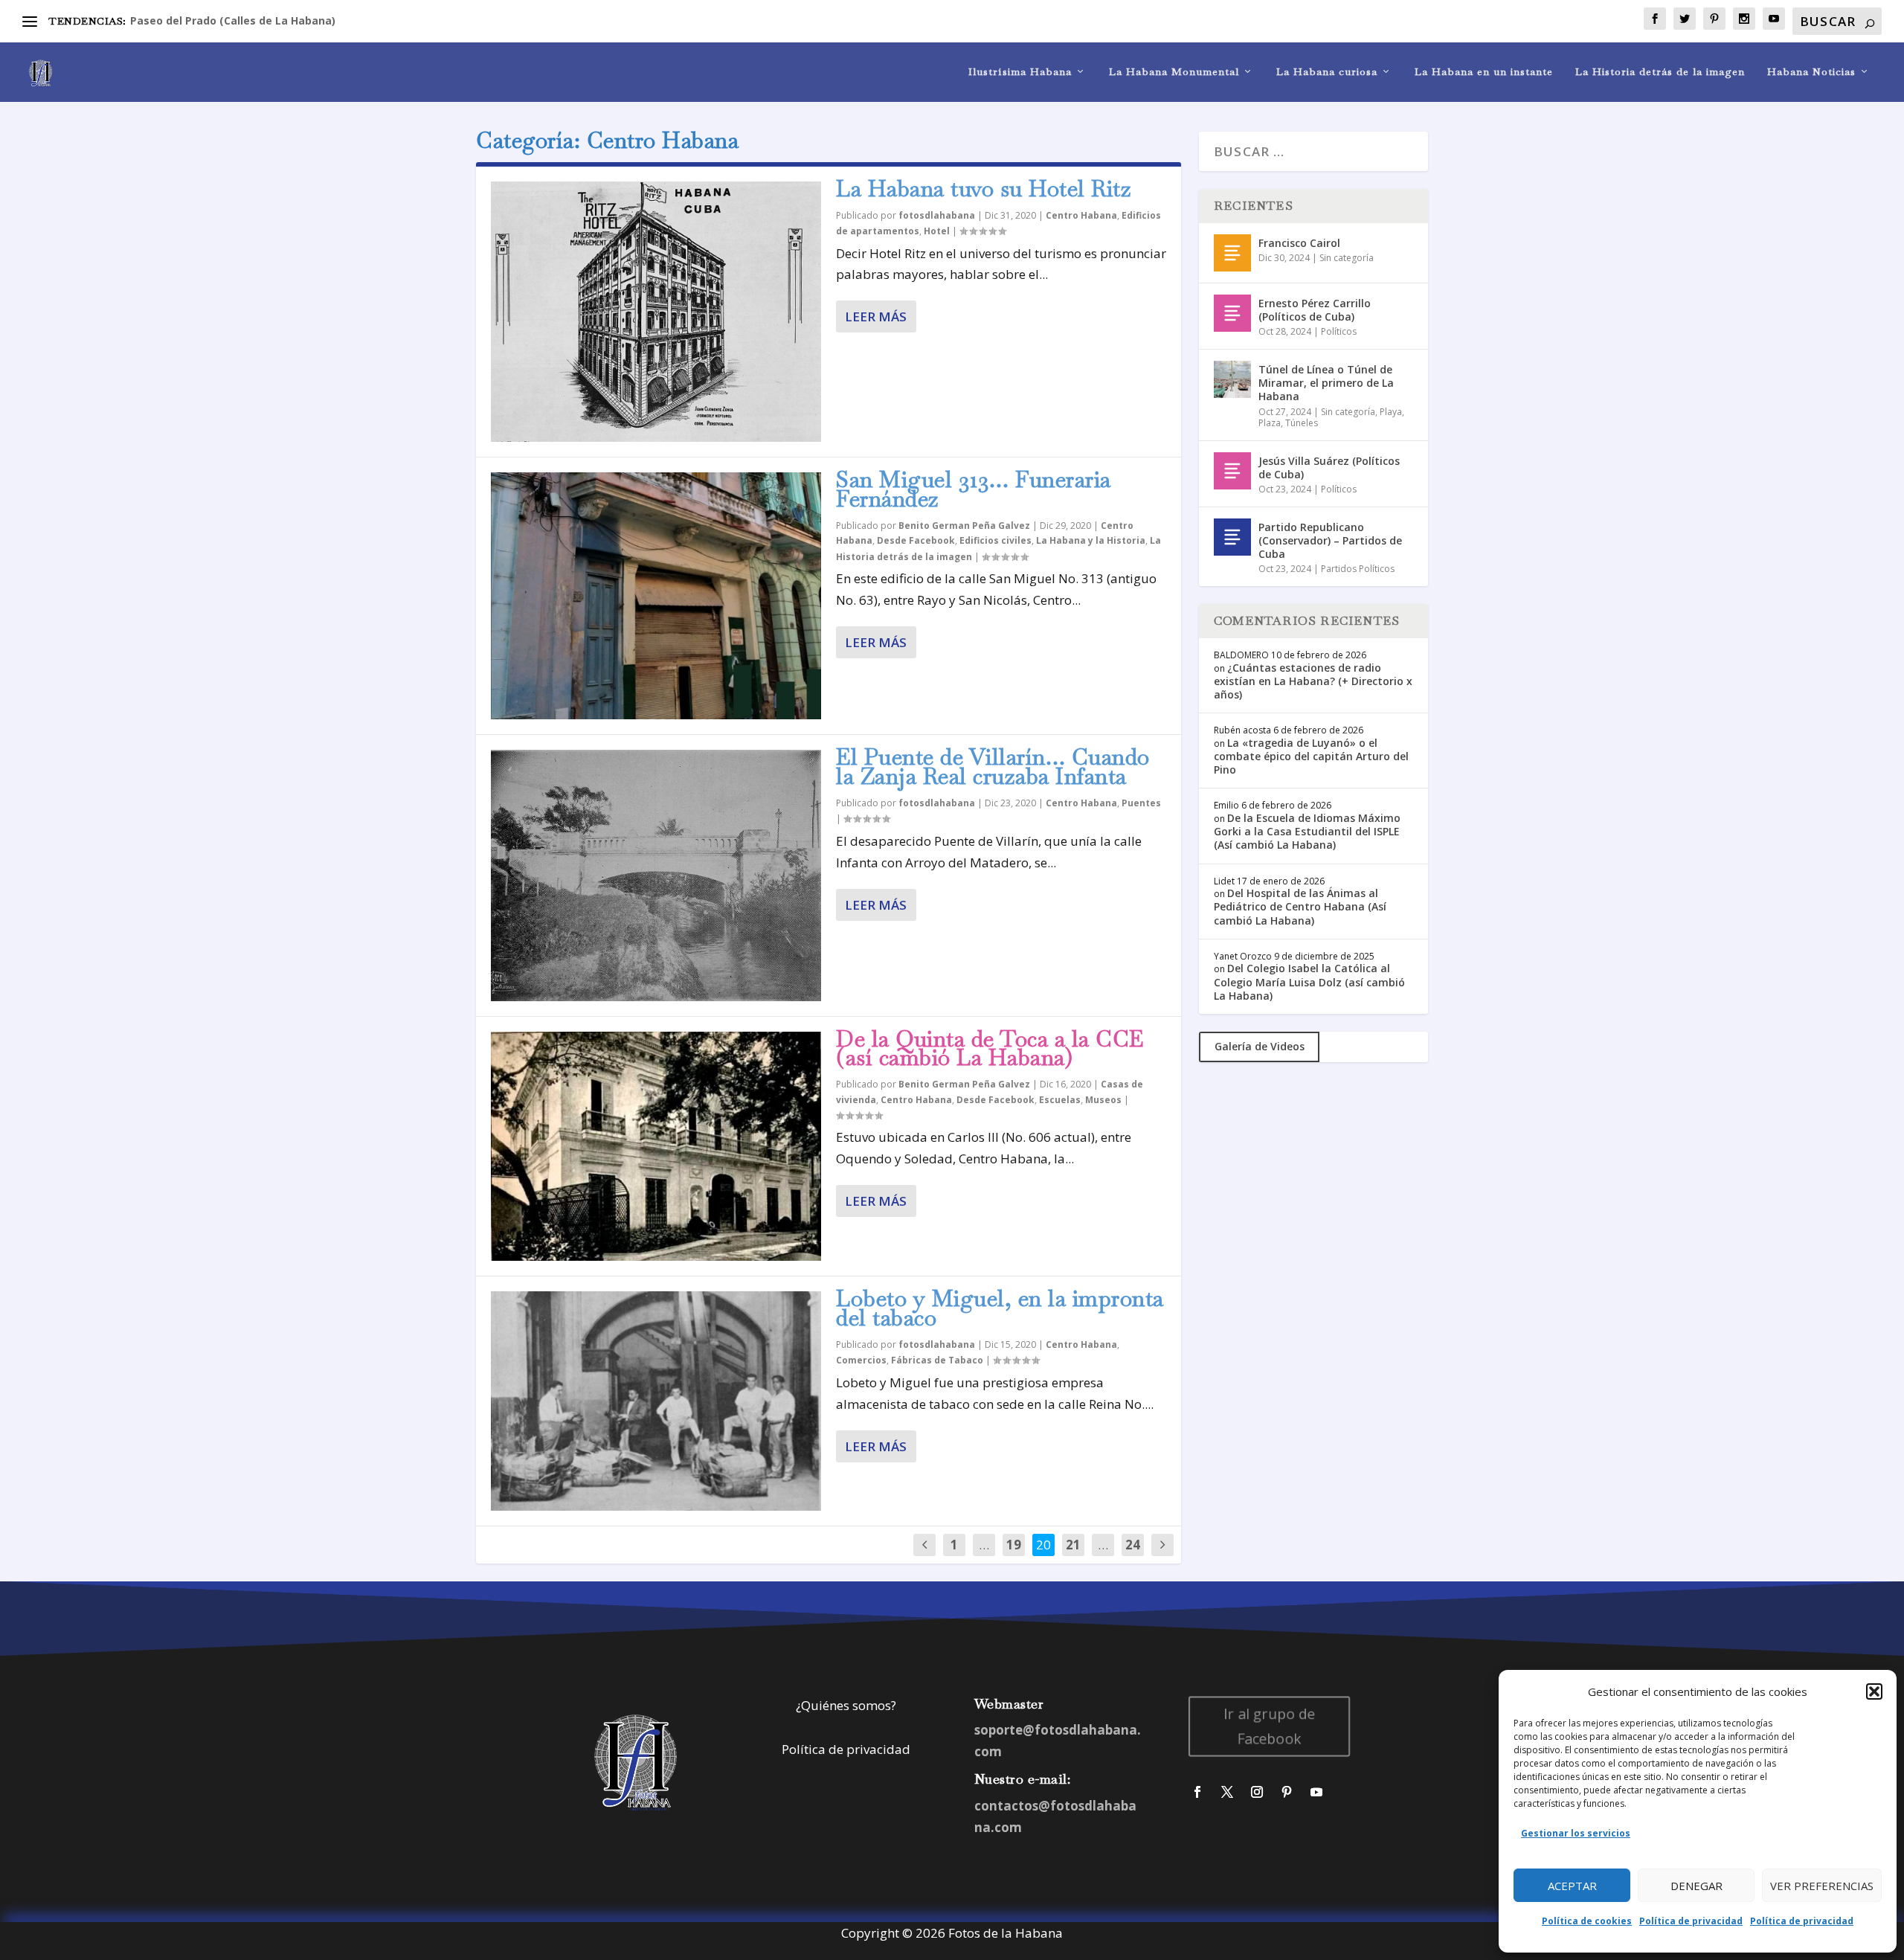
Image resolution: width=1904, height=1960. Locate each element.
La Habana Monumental (1174, 72)
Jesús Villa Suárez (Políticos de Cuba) (1329, 467)
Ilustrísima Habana (1020, 72)
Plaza (1270, 423)
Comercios (861, 1360)
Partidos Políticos (1358, 569)
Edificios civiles (996, 540)
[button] (1874, 1691)
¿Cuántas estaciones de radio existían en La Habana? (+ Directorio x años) (1313, 681)
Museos (1103, 1100)
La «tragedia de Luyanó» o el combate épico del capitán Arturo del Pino (1311, 756)
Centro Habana (1081, 215)
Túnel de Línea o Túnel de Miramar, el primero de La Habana (1326, 383)
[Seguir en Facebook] (1197, 1792)
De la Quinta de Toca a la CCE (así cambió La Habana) (990, 1048)
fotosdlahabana (937, 215)
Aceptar (1572, 1886)
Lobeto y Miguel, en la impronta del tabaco (1000, 1308)
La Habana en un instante (1484, 72)
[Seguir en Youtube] (1316, 1792)
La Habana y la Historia (1091, 540)
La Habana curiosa (1327, 72)
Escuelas (1060, 1100)
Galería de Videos (1260, 1046)
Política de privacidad (1691, 1921)
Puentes (1141, 803)
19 (1014, 1545)
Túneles (1302, 423)
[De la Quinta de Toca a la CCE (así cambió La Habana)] (656, 1147)
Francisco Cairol (1299, 243)
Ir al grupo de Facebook (1270, 1726)
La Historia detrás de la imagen (1660, 72)
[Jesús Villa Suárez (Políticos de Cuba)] (1232, 471)
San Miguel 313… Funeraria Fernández (974, 489)
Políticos (1339, 331)
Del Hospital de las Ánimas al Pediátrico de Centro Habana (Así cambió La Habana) (1300, 906)
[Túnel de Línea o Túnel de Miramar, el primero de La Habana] (1232, 379)
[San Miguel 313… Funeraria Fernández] (656, 596)
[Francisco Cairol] (1232, 253)
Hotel (937, 231)
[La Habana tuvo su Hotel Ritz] (656, 312)
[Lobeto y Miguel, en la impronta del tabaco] (656, 1401)
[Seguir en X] (1227, 1792)
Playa (1391, 412)
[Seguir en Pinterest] (1287, 1792)
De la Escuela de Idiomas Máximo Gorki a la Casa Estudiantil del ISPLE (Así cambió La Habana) (1307, 831)
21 (1073, 1545)
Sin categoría (1347, 258)
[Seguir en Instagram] (1257, 1792)
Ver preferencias (1822, 1886)
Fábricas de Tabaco (937, 1360)
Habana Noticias (1811, 72)
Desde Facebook (916, 540)
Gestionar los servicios (1576, 1833)
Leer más (876, 317)
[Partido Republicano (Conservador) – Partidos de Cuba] (1232, 537)
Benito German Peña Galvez (964, 526)
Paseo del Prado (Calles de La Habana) (233, 20)
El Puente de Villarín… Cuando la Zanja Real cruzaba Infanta (993, 767)
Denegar (1696, 1886)
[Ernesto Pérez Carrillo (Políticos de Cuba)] (1232, 313)
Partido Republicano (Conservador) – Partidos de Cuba (1330, 540)
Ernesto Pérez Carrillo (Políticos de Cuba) (1315, 310)
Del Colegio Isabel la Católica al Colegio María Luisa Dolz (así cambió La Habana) (1309, 981)
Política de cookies (1587, 1921)
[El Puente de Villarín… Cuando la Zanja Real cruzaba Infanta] (656, 875)
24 (1133, 1545)
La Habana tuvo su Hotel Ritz (984, 189)
